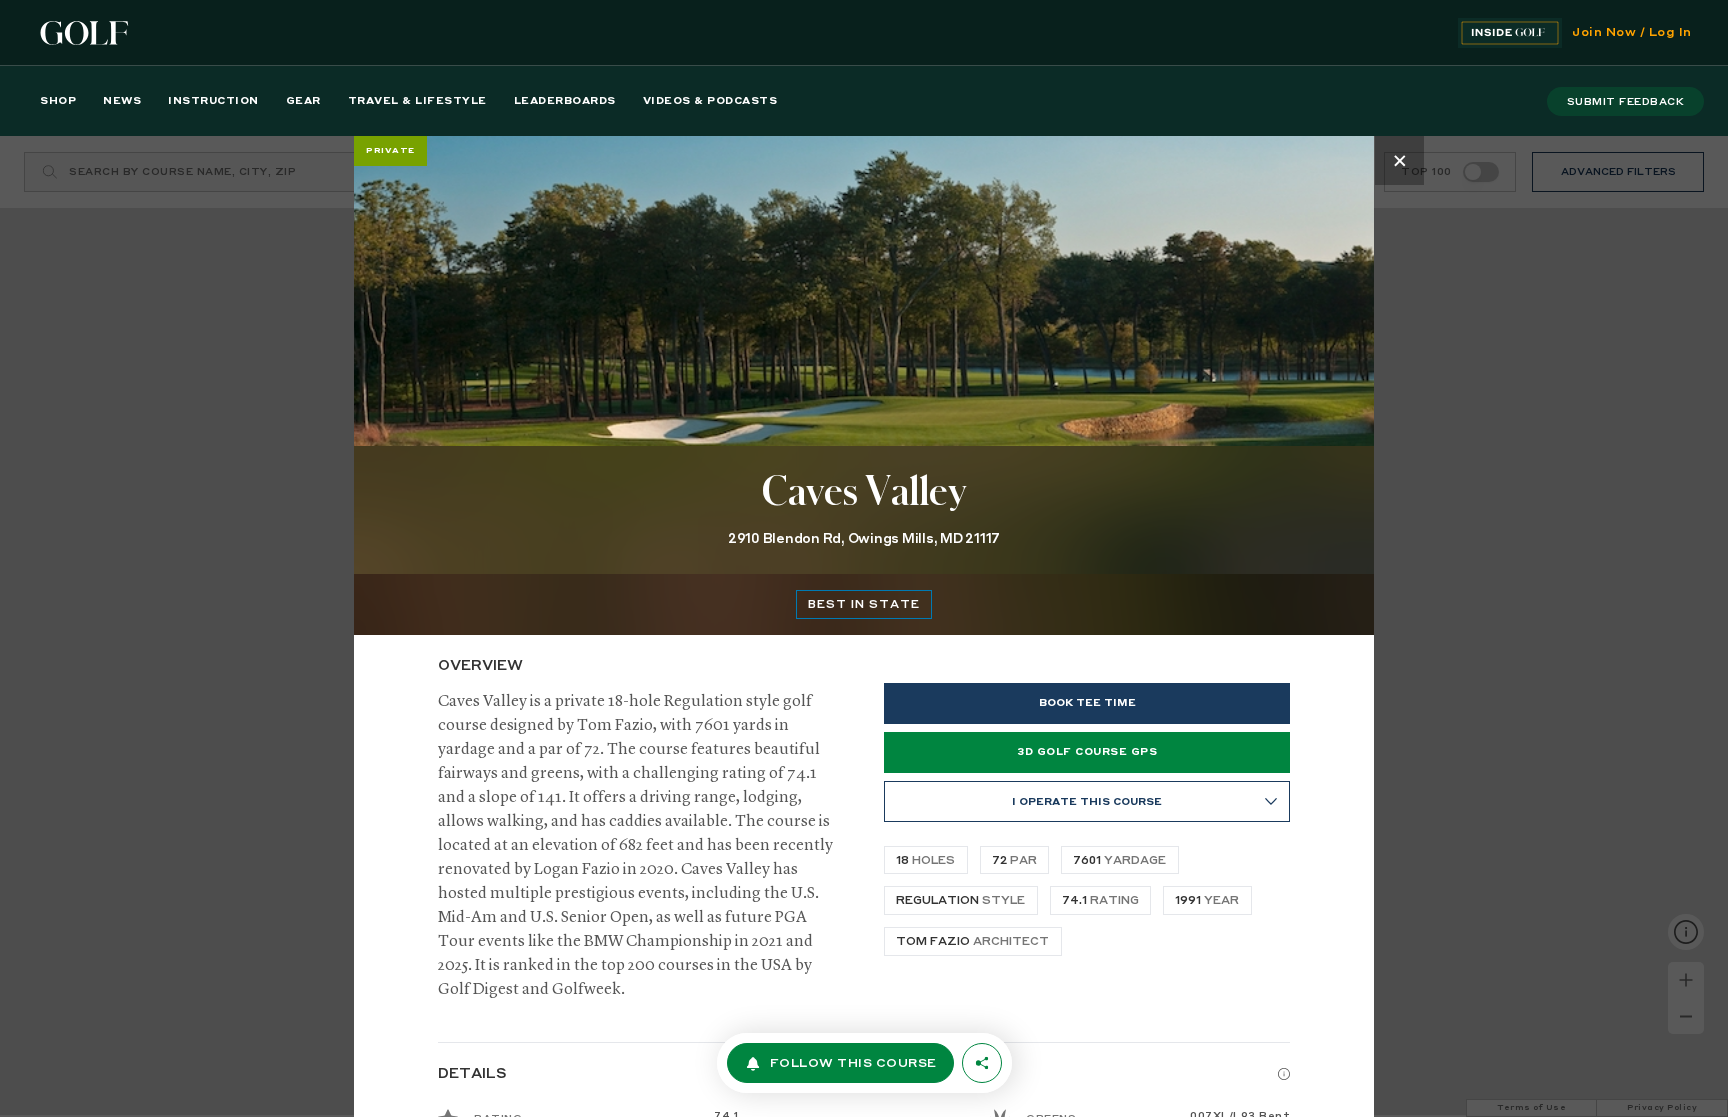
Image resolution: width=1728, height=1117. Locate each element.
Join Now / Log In (1632, 33)
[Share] (982, 1063)
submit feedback (1626, 102)
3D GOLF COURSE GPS (1087, 752)
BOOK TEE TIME (1087, 703)
